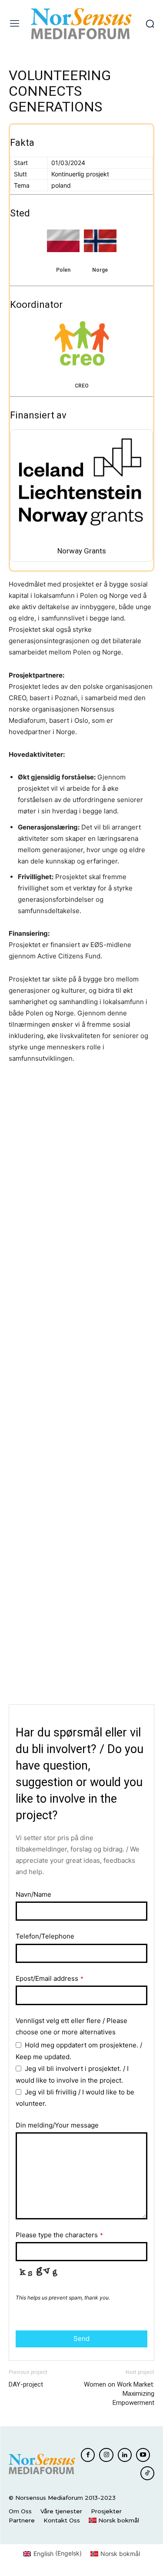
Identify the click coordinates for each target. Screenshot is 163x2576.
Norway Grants (82, 551)
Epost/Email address (50, 1978)
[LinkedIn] (125, 2455)
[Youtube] (143, 2455)
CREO (82, 386)
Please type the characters (59, 2235)
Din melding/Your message (57, 2125)
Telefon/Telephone (45, 1936)
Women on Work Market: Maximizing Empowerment (119, 2394)
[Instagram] (106, 2455)
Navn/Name (33, 1894)
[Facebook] (88, 2455)
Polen (63, 270)
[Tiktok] (147, 2473)
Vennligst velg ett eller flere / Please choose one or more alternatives (72, 2026)
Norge (100, 270)
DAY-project (26, 2384)
